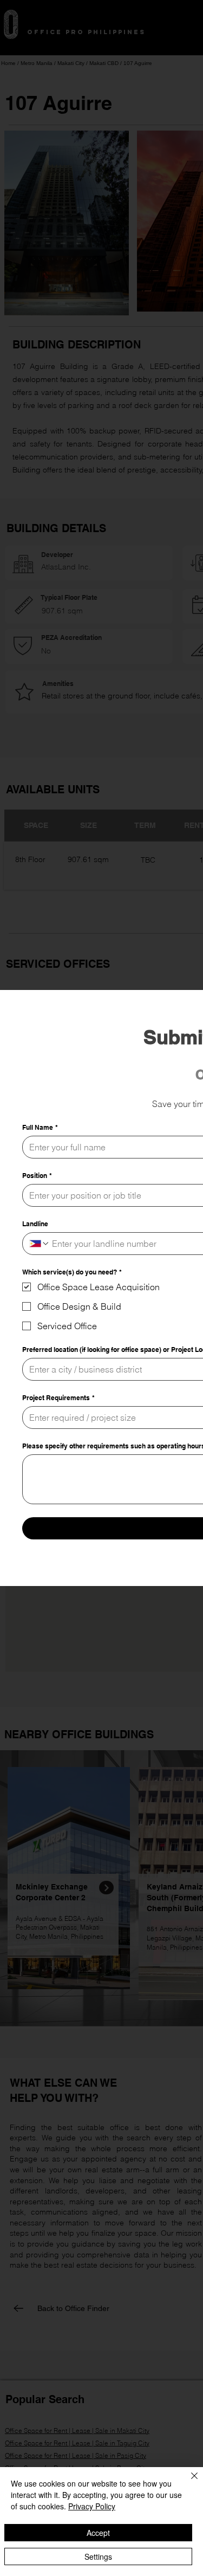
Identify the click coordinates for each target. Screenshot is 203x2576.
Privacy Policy (92, 2506)
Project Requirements (58, 1398)
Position (37, 1176)
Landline (35, 1224)
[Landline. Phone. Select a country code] (40, 1244)
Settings (98, 2556)
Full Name (40, 1127)
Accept (98, 2533)
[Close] (188, 2482)
